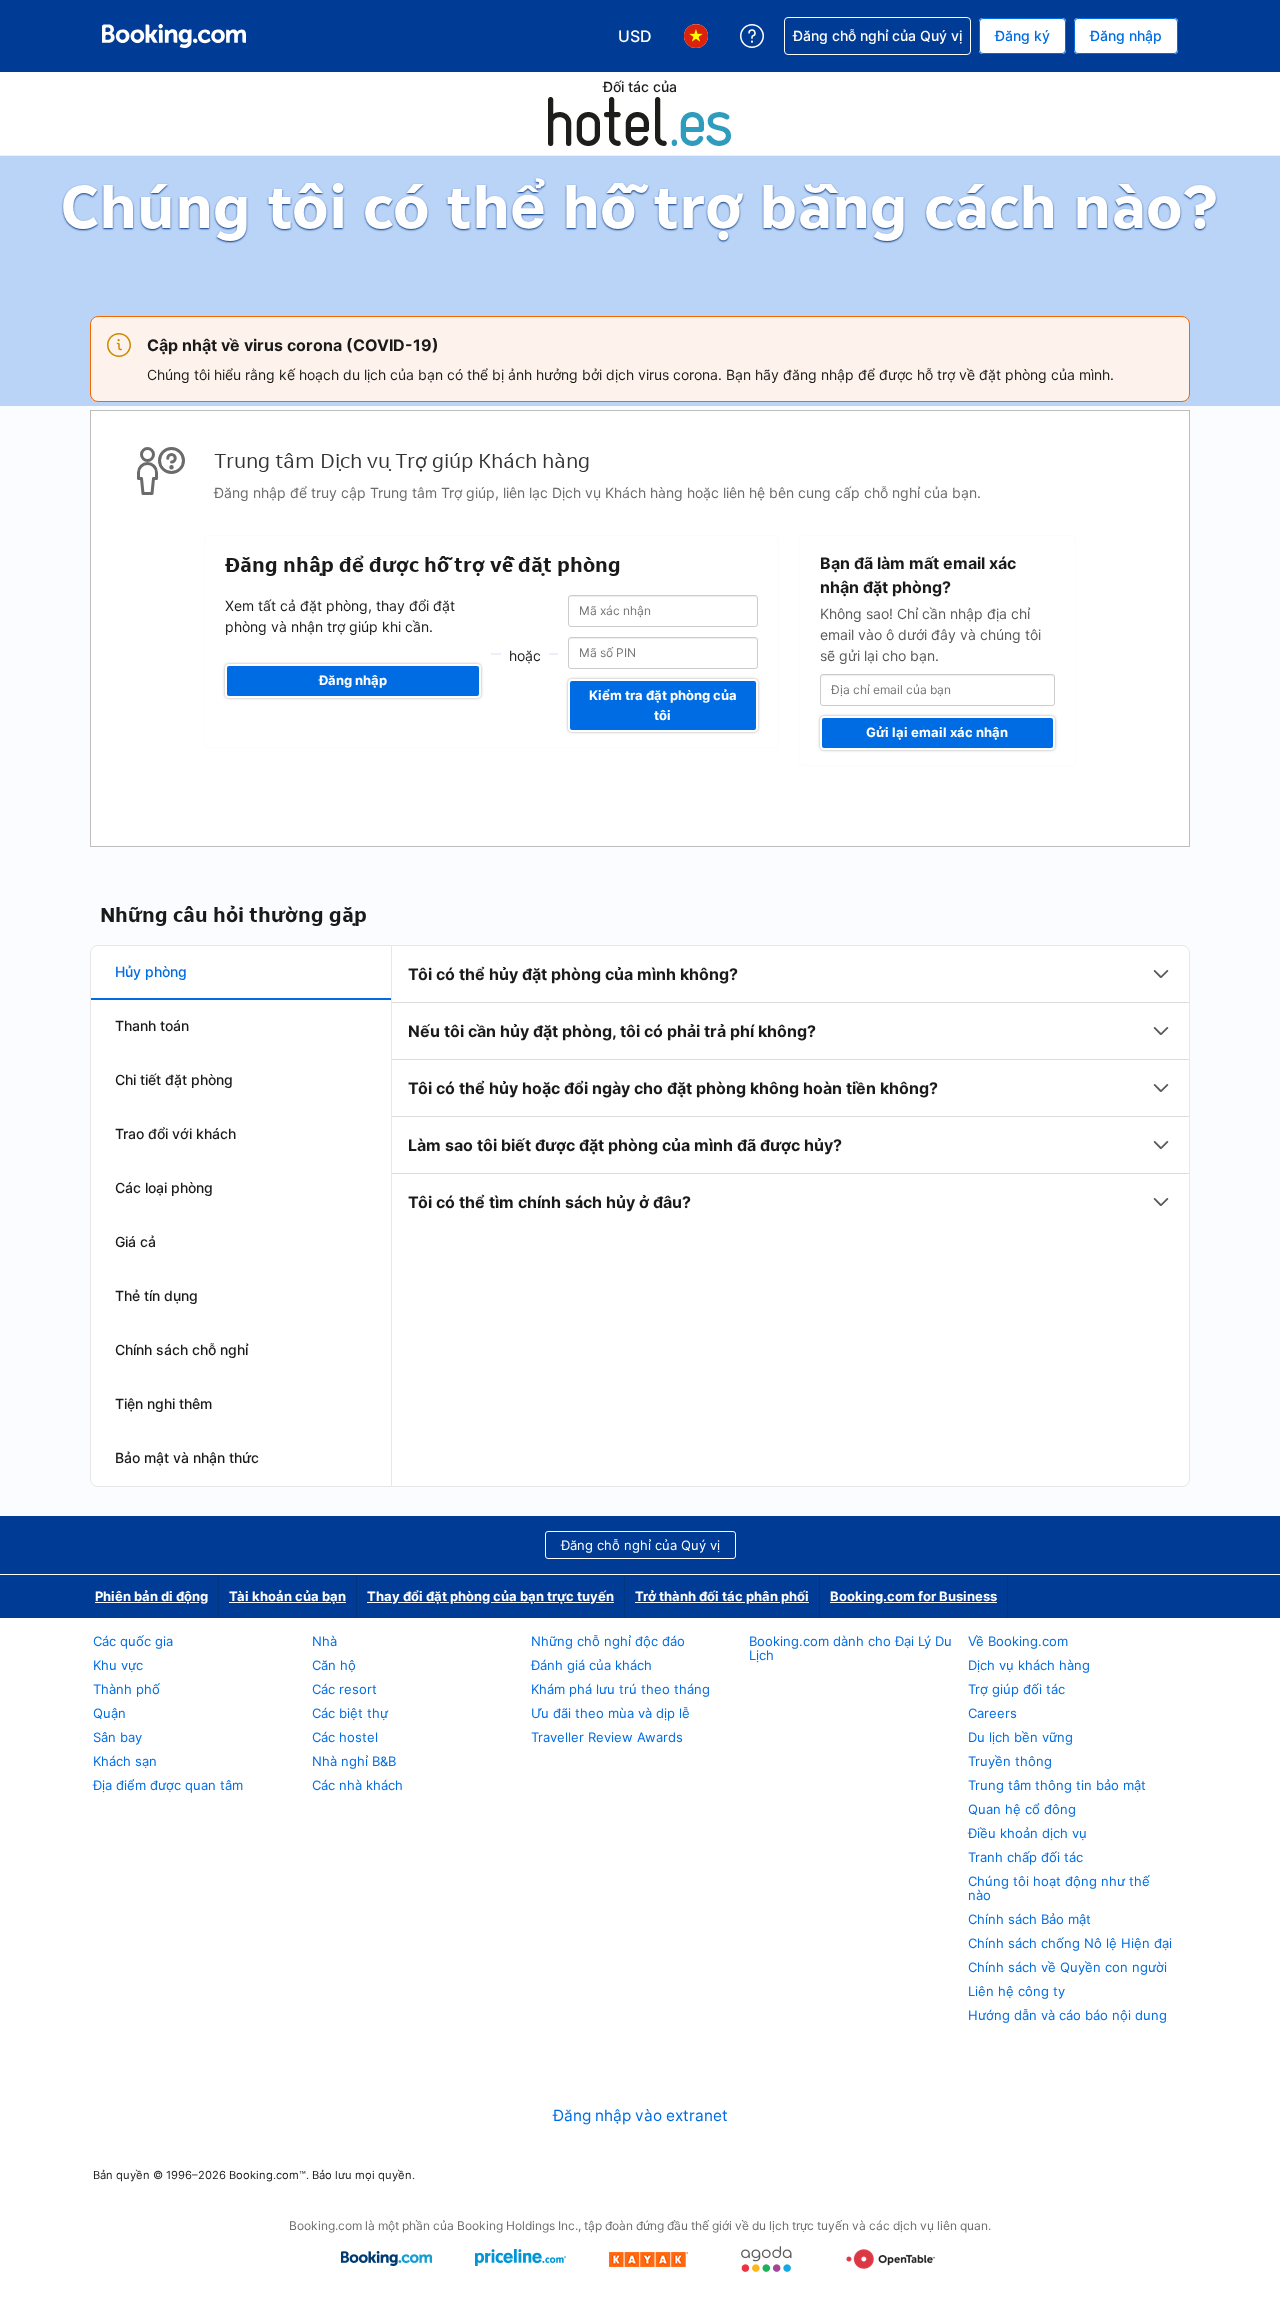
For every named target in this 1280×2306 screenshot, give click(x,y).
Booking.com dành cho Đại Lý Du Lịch (850, 1648)
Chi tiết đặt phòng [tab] (174, 1079)
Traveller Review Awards (607, 1737)
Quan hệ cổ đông (1022, 1809)
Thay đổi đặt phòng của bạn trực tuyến (490, 1596)
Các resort (344, 1689)
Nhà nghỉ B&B (354, 1761)
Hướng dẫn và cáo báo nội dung (1067, 2015)
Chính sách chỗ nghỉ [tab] (181, 1349)
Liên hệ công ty (1016, 1991)
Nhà (324, 1641)
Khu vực (118, 1665)
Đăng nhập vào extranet (640, 2115)
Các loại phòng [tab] (164, 1187)
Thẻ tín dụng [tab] (156, 1295)
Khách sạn (125, 1761)
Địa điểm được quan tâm (168, 1785)
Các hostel (345, 1737)
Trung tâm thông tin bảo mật (1057, 1785)
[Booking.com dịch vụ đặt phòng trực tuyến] (174, 36)
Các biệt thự (350, 1713)
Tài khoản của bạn (287, 1596)
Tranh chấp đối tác (1025, 1857)
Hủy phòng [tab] (151, 971)
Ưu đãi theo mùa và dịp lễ (610, 1713)
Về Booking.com (1018, 1641)
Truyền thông (1010, 1761)
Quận (109, 1713)
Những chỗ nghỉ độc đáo (608, 1641)
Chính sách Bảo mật (1029, 1919)
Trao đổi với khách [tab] (175, 1133)
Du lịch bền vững (1020, 1737)
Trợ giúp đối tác (1016, 1689)
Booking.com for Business (913, 1596)
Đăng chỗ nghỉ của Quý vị (640, 1545)
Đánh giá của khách (591, 1665)
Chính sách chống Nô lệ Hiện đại (1070, 1943)
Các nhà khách (357, 1785)
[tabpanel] (790, 1088)
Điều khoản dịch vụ (1027, 1833)
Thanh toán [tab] (152, 1025)
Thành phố (126, 1689)
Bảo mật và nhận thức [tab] (187, 1457)
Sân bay (117, 1737)
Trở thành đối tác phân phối (722, 1596)
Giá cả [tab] (135, 1241)
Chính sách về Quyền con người (1067, 1967)
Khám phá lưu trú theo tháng (620, 1689)
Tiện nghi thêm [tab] (163, 1403)
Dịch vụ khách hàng (1029, 1665)
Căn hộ (334, 1665)
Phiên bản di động (151, 1596)
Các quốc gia (133, 1641)
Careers (992, 1713)
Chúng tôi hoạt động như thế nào (1059, 1888)
